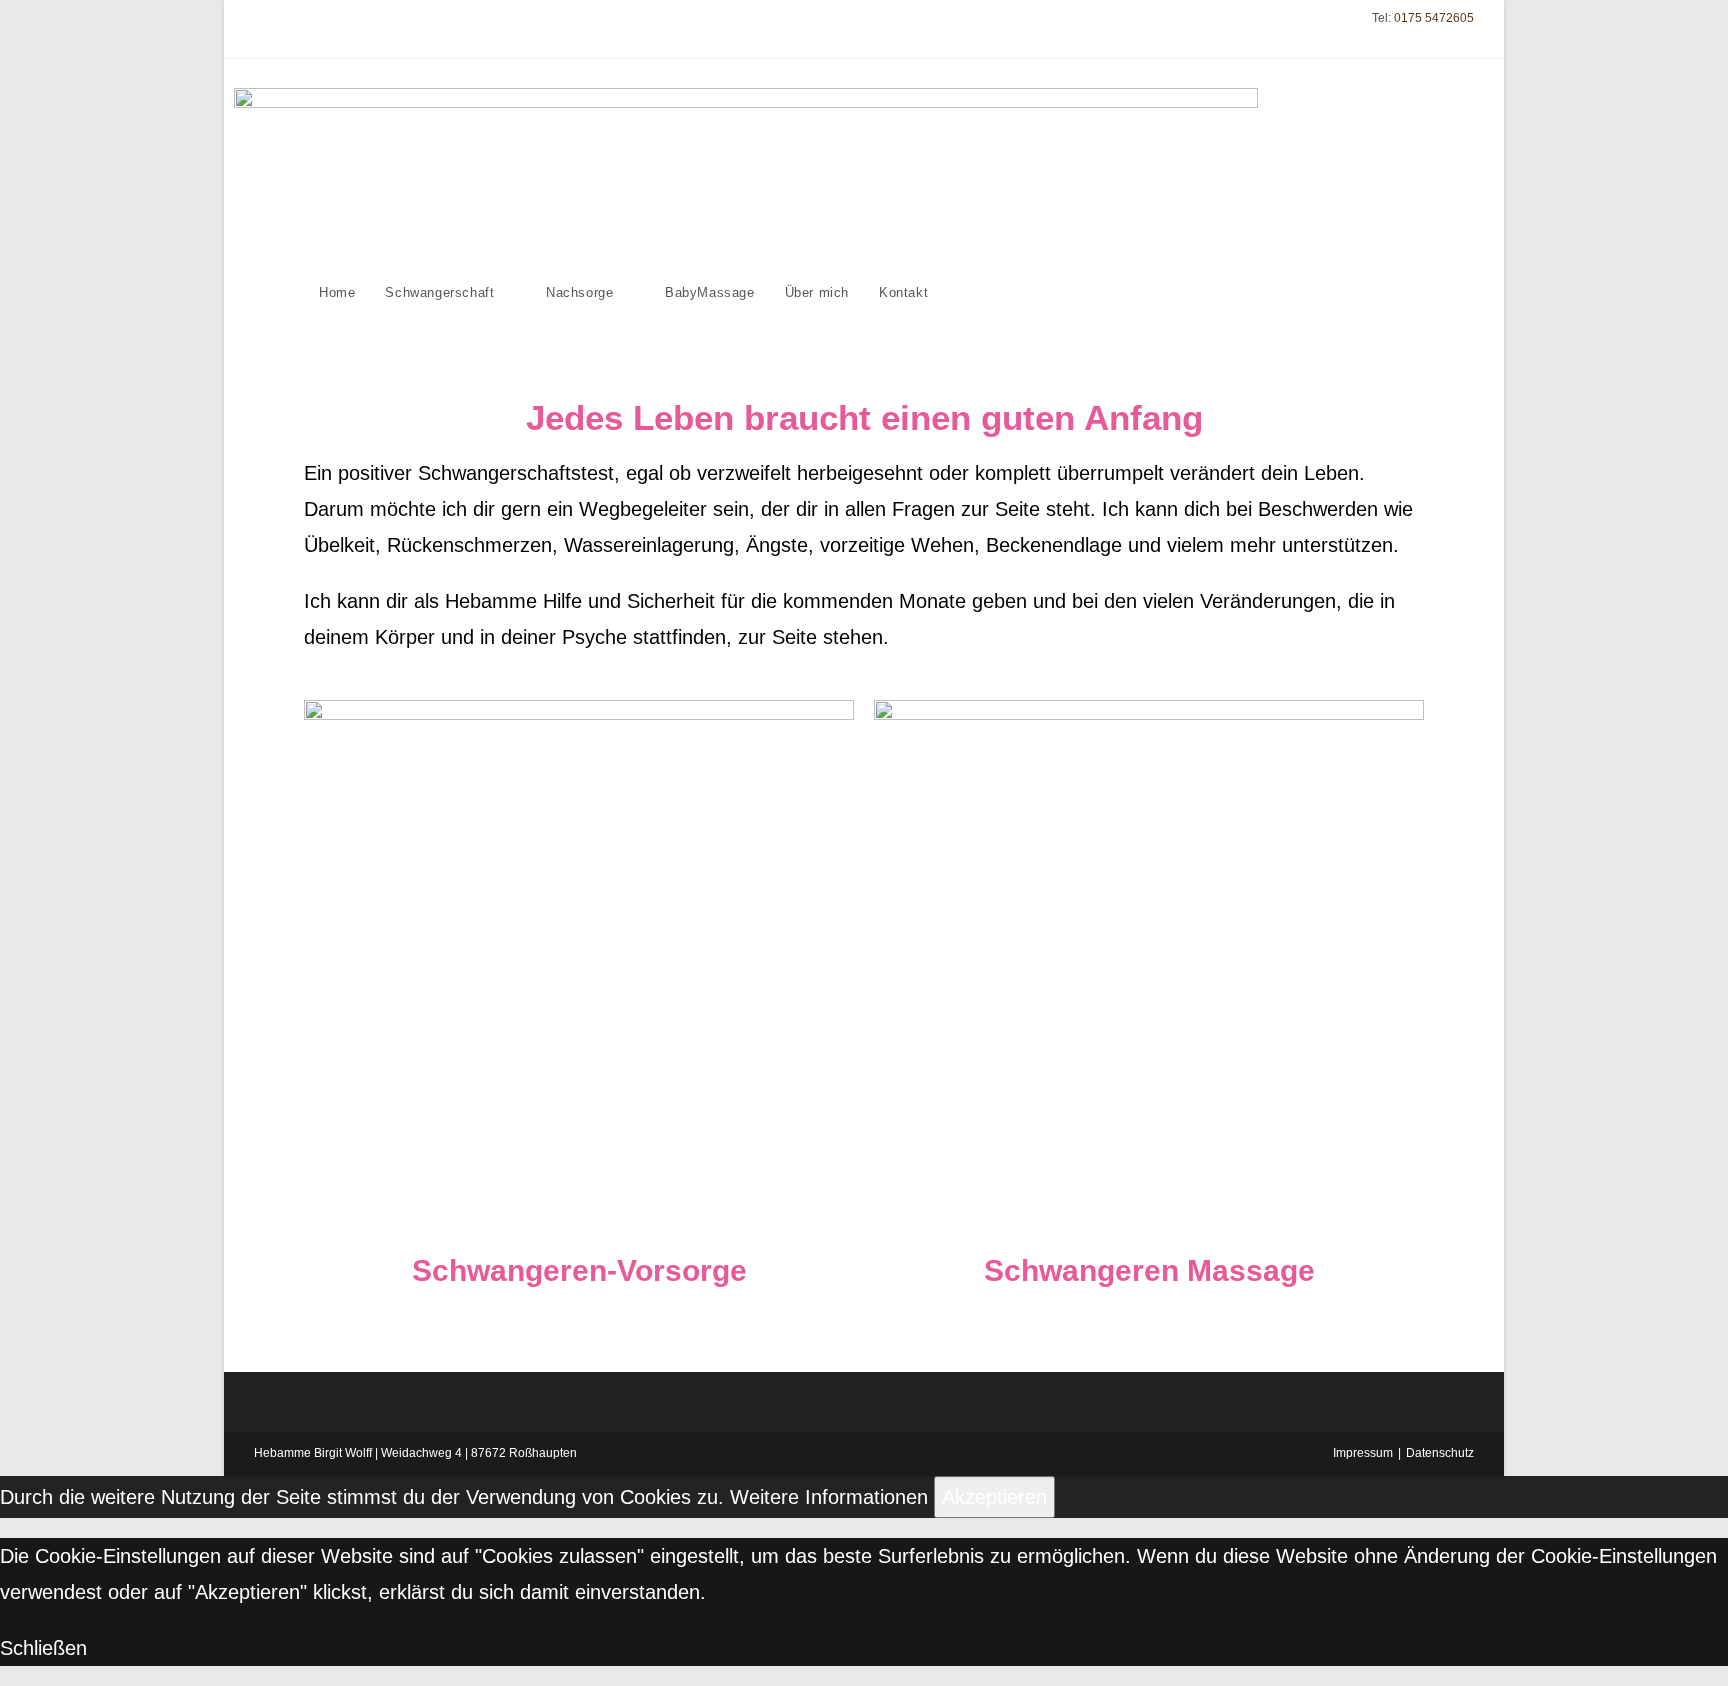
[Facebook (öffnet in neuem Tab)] (262, 29)
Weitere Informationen (829, 1497)
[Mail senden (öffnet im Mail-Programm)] (282, 29)
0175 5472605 (1434, 18)
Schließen (43, 1648)
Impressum (1363, 1453)
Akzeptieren (994, 1497)
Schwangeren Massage (1149, 1270)
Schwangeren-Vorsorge (579, 1270)
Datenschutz (1440, 1453)
